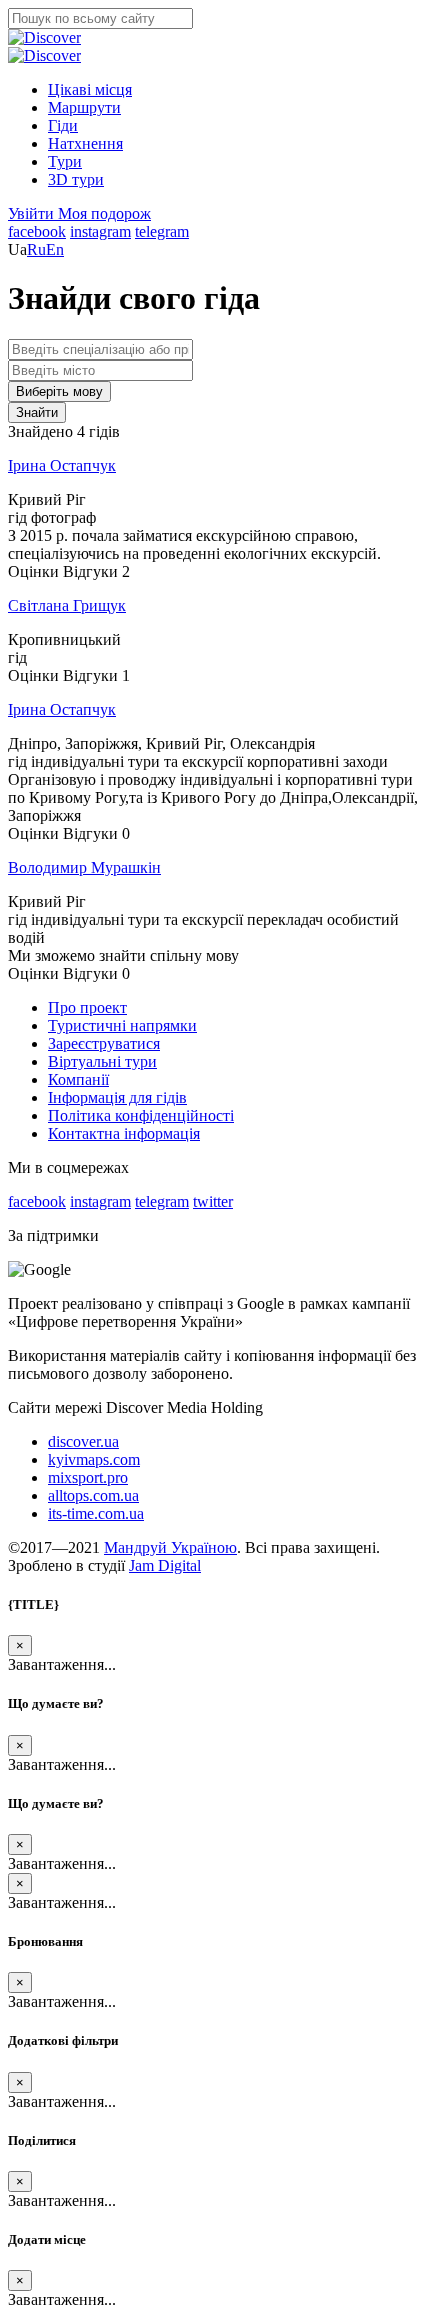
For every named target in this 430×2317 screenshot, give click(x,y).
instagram (100, 231)
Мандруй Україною (170, 1547)
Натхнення (85, 143)
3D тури (76, 179)
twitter (213, 1201)
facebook (37, 231)
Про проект (87, 1007)
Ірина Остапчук (62, 465)
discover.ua (83, 1441)
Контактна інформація (124, 1133)
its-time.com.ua (96, 1513)
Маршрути (84, 107)
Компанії (78, 1079)
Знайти (37, 412)
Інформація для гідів (117, 1097)
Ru (36, 249)
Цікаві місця (90, 89)
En (55, 249)
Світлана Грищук (67, 605)
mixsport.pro (88, 1477)
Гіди (63, 125)
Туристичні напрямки (122, 1025)
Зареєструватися (104, 1043)
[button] (33, 213)
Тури (65, 161)
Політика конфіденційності (141, 1115)
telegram (162, 231)
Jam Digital (165, 1565)
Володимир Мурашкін (84, 867)
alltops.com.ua (93, 1495)
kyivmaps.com (94, 1459)
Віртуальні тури (102, 1061)
